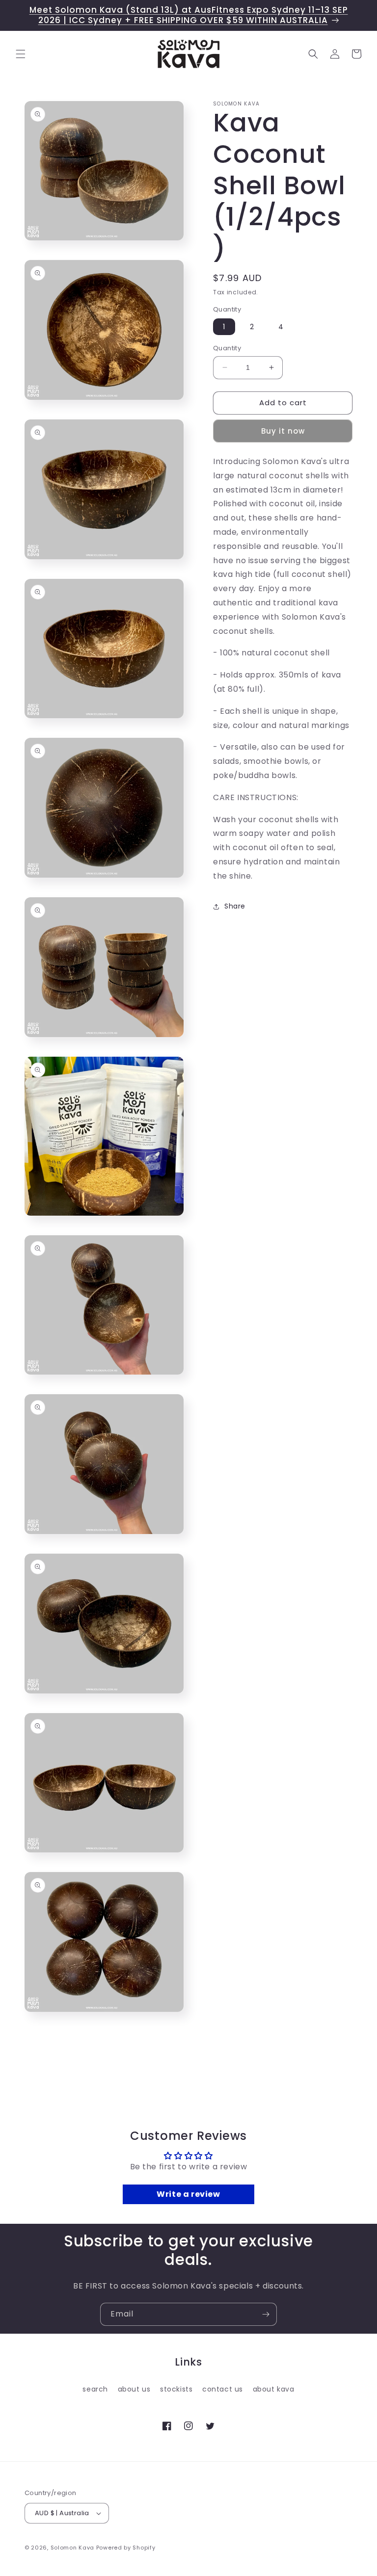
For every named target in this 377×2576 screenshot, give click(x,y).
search (95, 2389)
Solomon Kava (72, 2548)
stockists (176, 2389)
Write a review (188, 2194)
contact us (223, 2389)
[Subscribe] (266, 2314)
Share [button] (235, 906)
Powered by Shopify (126, 2548)
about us (134, 2389)
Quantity (227, 348)
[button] (21, 54)
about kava (274, 2389)
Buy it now (283, 431)
